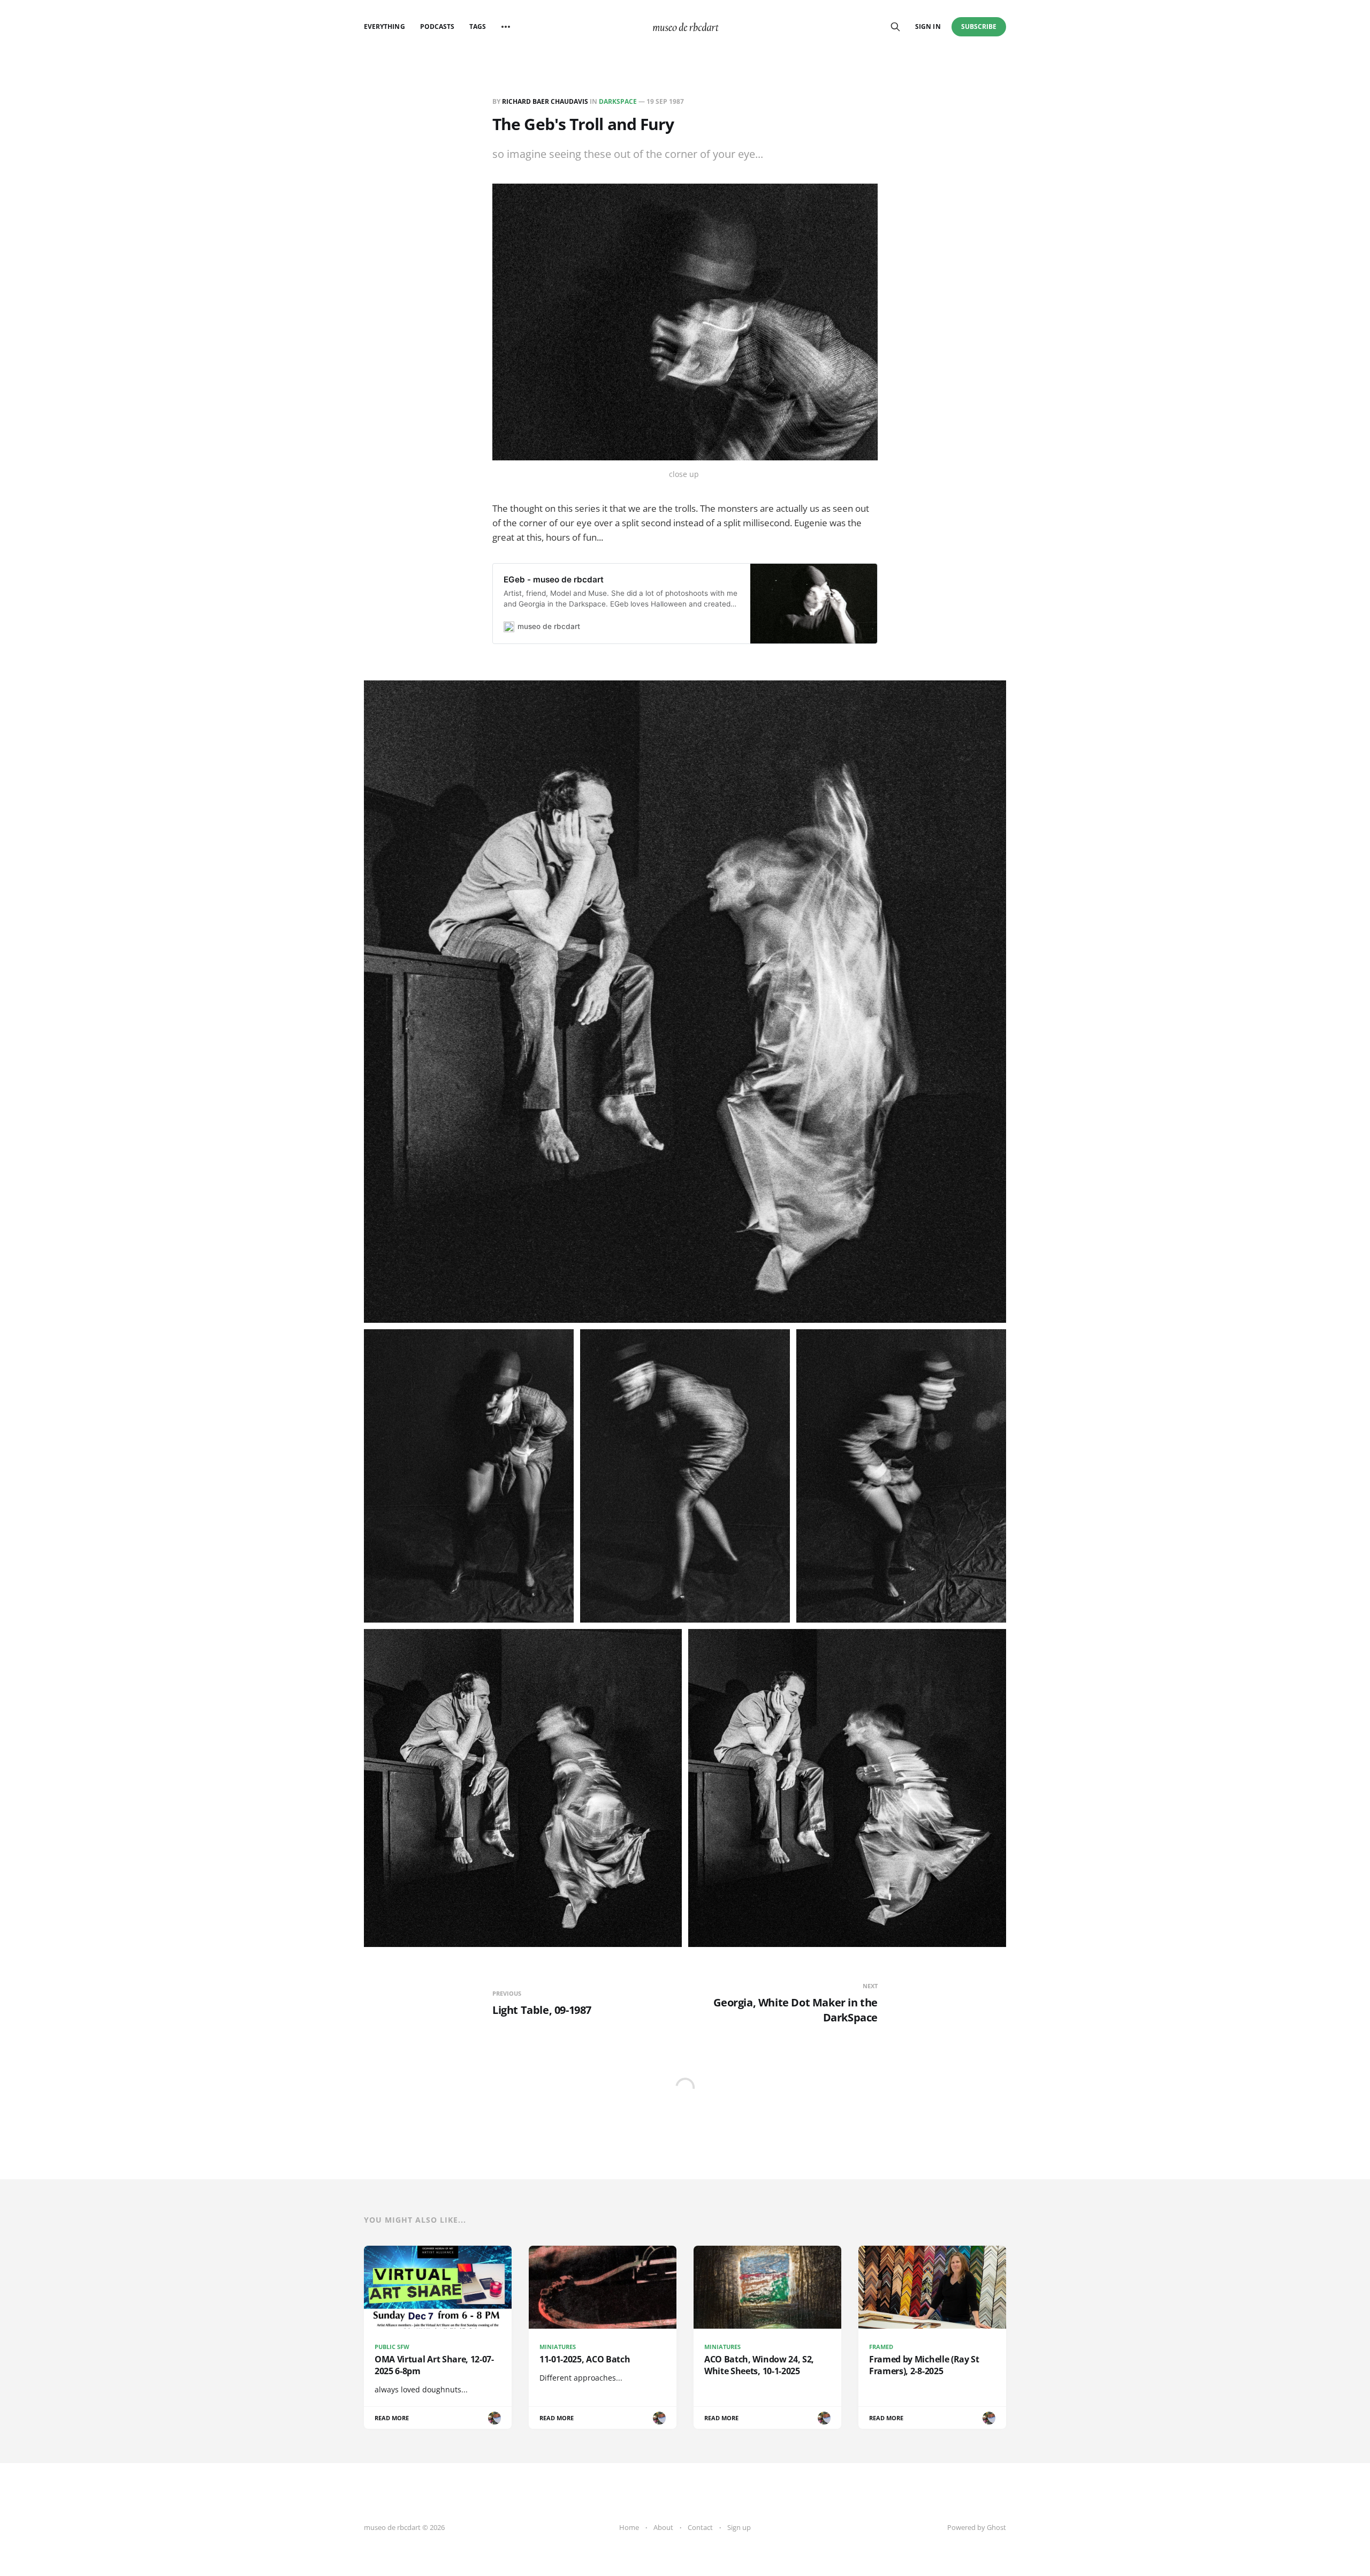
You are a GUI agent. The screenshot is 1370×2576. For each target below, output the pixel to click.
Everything (385, 26)
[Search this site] (895, 27)
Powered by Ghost (977, 2527)
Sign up (739, 2527)
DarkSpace (618, 101)
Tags (478, 26)
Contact (700, 2527)
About (663, 2527)
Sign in (928, 26)
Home (629, 2527)
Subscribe (979, 26)
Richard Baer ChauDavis (545, 101)
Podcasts (437, 26)
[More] (506, 27)
